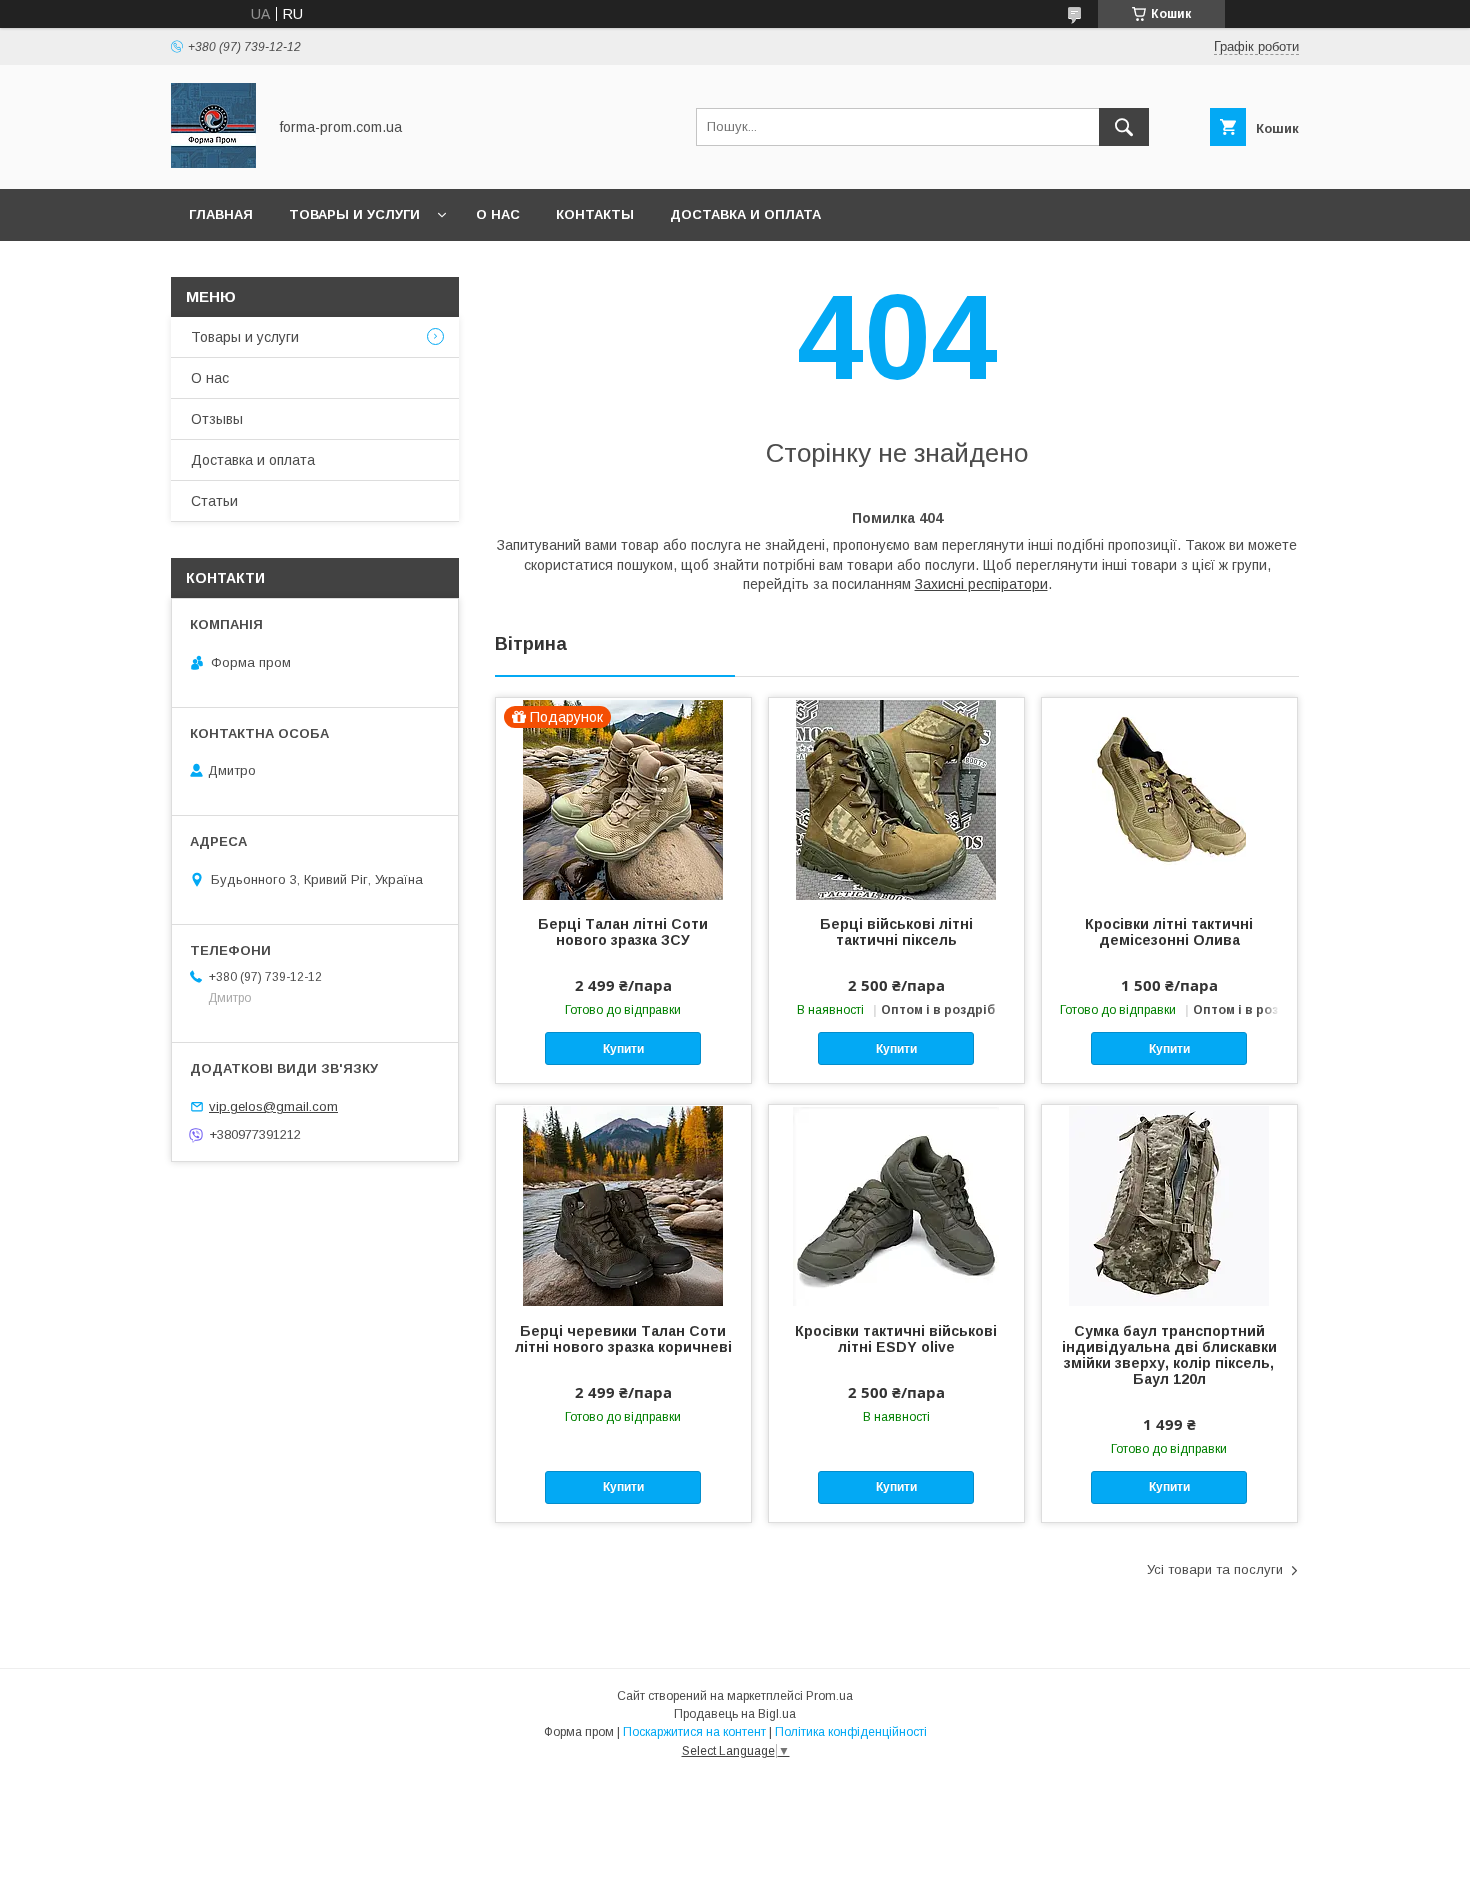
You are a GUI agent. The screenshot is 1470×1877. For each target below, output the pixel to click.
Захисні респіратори (981, 584)
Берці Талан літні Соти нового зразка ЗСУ (623, 932)
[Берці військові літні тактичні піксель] (896, 798)
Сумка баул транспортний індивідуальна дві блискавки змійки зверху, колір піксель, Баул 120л (1169, 1355)
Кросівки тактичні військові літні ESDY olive (896, 1339)
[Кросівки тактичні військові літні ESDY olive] (896, 1205)
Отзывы (217, 419)
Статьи (214, 501)
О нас (498, 214)
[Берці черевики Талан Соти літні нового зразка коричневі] (623, 1205)
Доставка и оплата (745, 214)
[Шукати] (1124, 127)
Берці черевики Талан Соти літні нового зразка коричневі (623, 1339)
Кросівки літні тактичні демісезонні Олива (1169, 932)
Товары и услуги (354, 214)
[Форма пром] (213, 163)
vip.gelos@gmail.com (273, 1106)
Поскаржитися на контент (694, 1732)
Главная (221, 214)
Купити (623, 1049)
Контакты (595, 214)
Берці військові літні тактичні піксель (896, 932)
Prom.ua (829, 1696)
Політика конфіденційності (851, 1732)
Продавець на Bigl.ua (735, 1714)
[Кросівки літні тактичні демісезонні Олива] (1169, 798)
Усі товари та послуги (1215, 1569)
